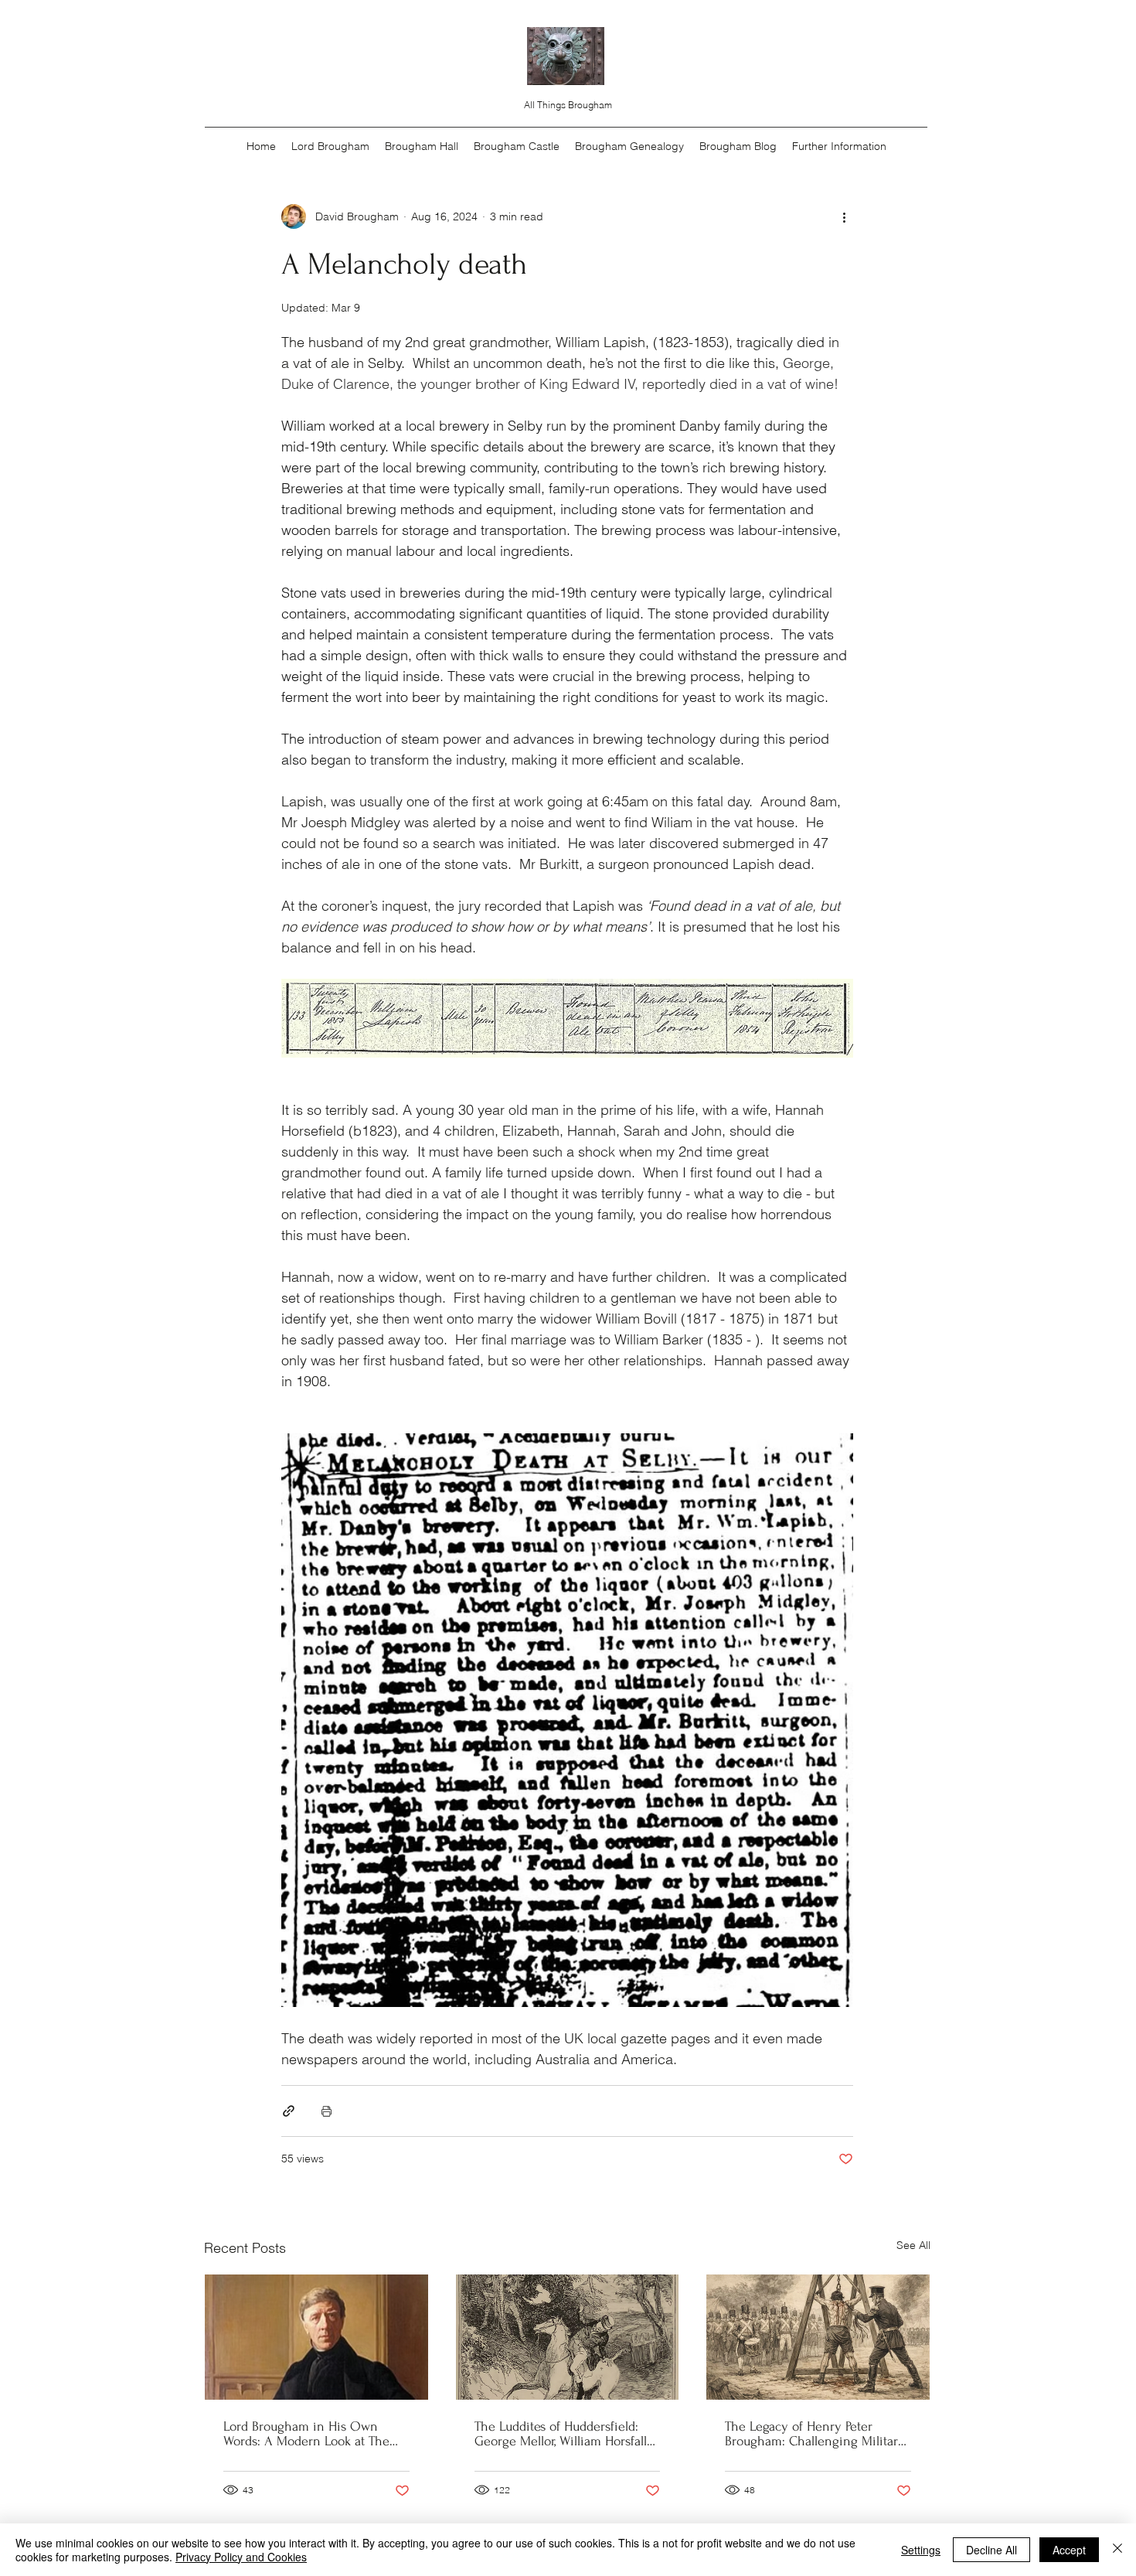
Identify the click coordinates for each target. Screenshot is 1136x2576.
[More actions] (844, 216)
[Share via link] (289, 2111)
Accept (1069, 2550)
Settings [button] (921, 2550)
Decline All (991, 2550)
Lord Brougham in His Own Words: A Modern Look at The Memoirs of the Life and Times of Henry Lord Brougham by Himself (310, 2434)
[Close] (1117, 2550)
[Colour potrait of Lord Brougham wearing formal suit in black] (316, 2337)
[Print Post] (327, 2111)
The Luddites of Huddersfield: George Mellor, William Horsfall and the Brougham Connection (562, 2434)
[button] (839, 146)
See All (913, 2245)
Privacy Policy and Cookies (241, 2557)
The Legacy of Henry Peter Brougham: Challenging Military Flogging (815, 2434)
